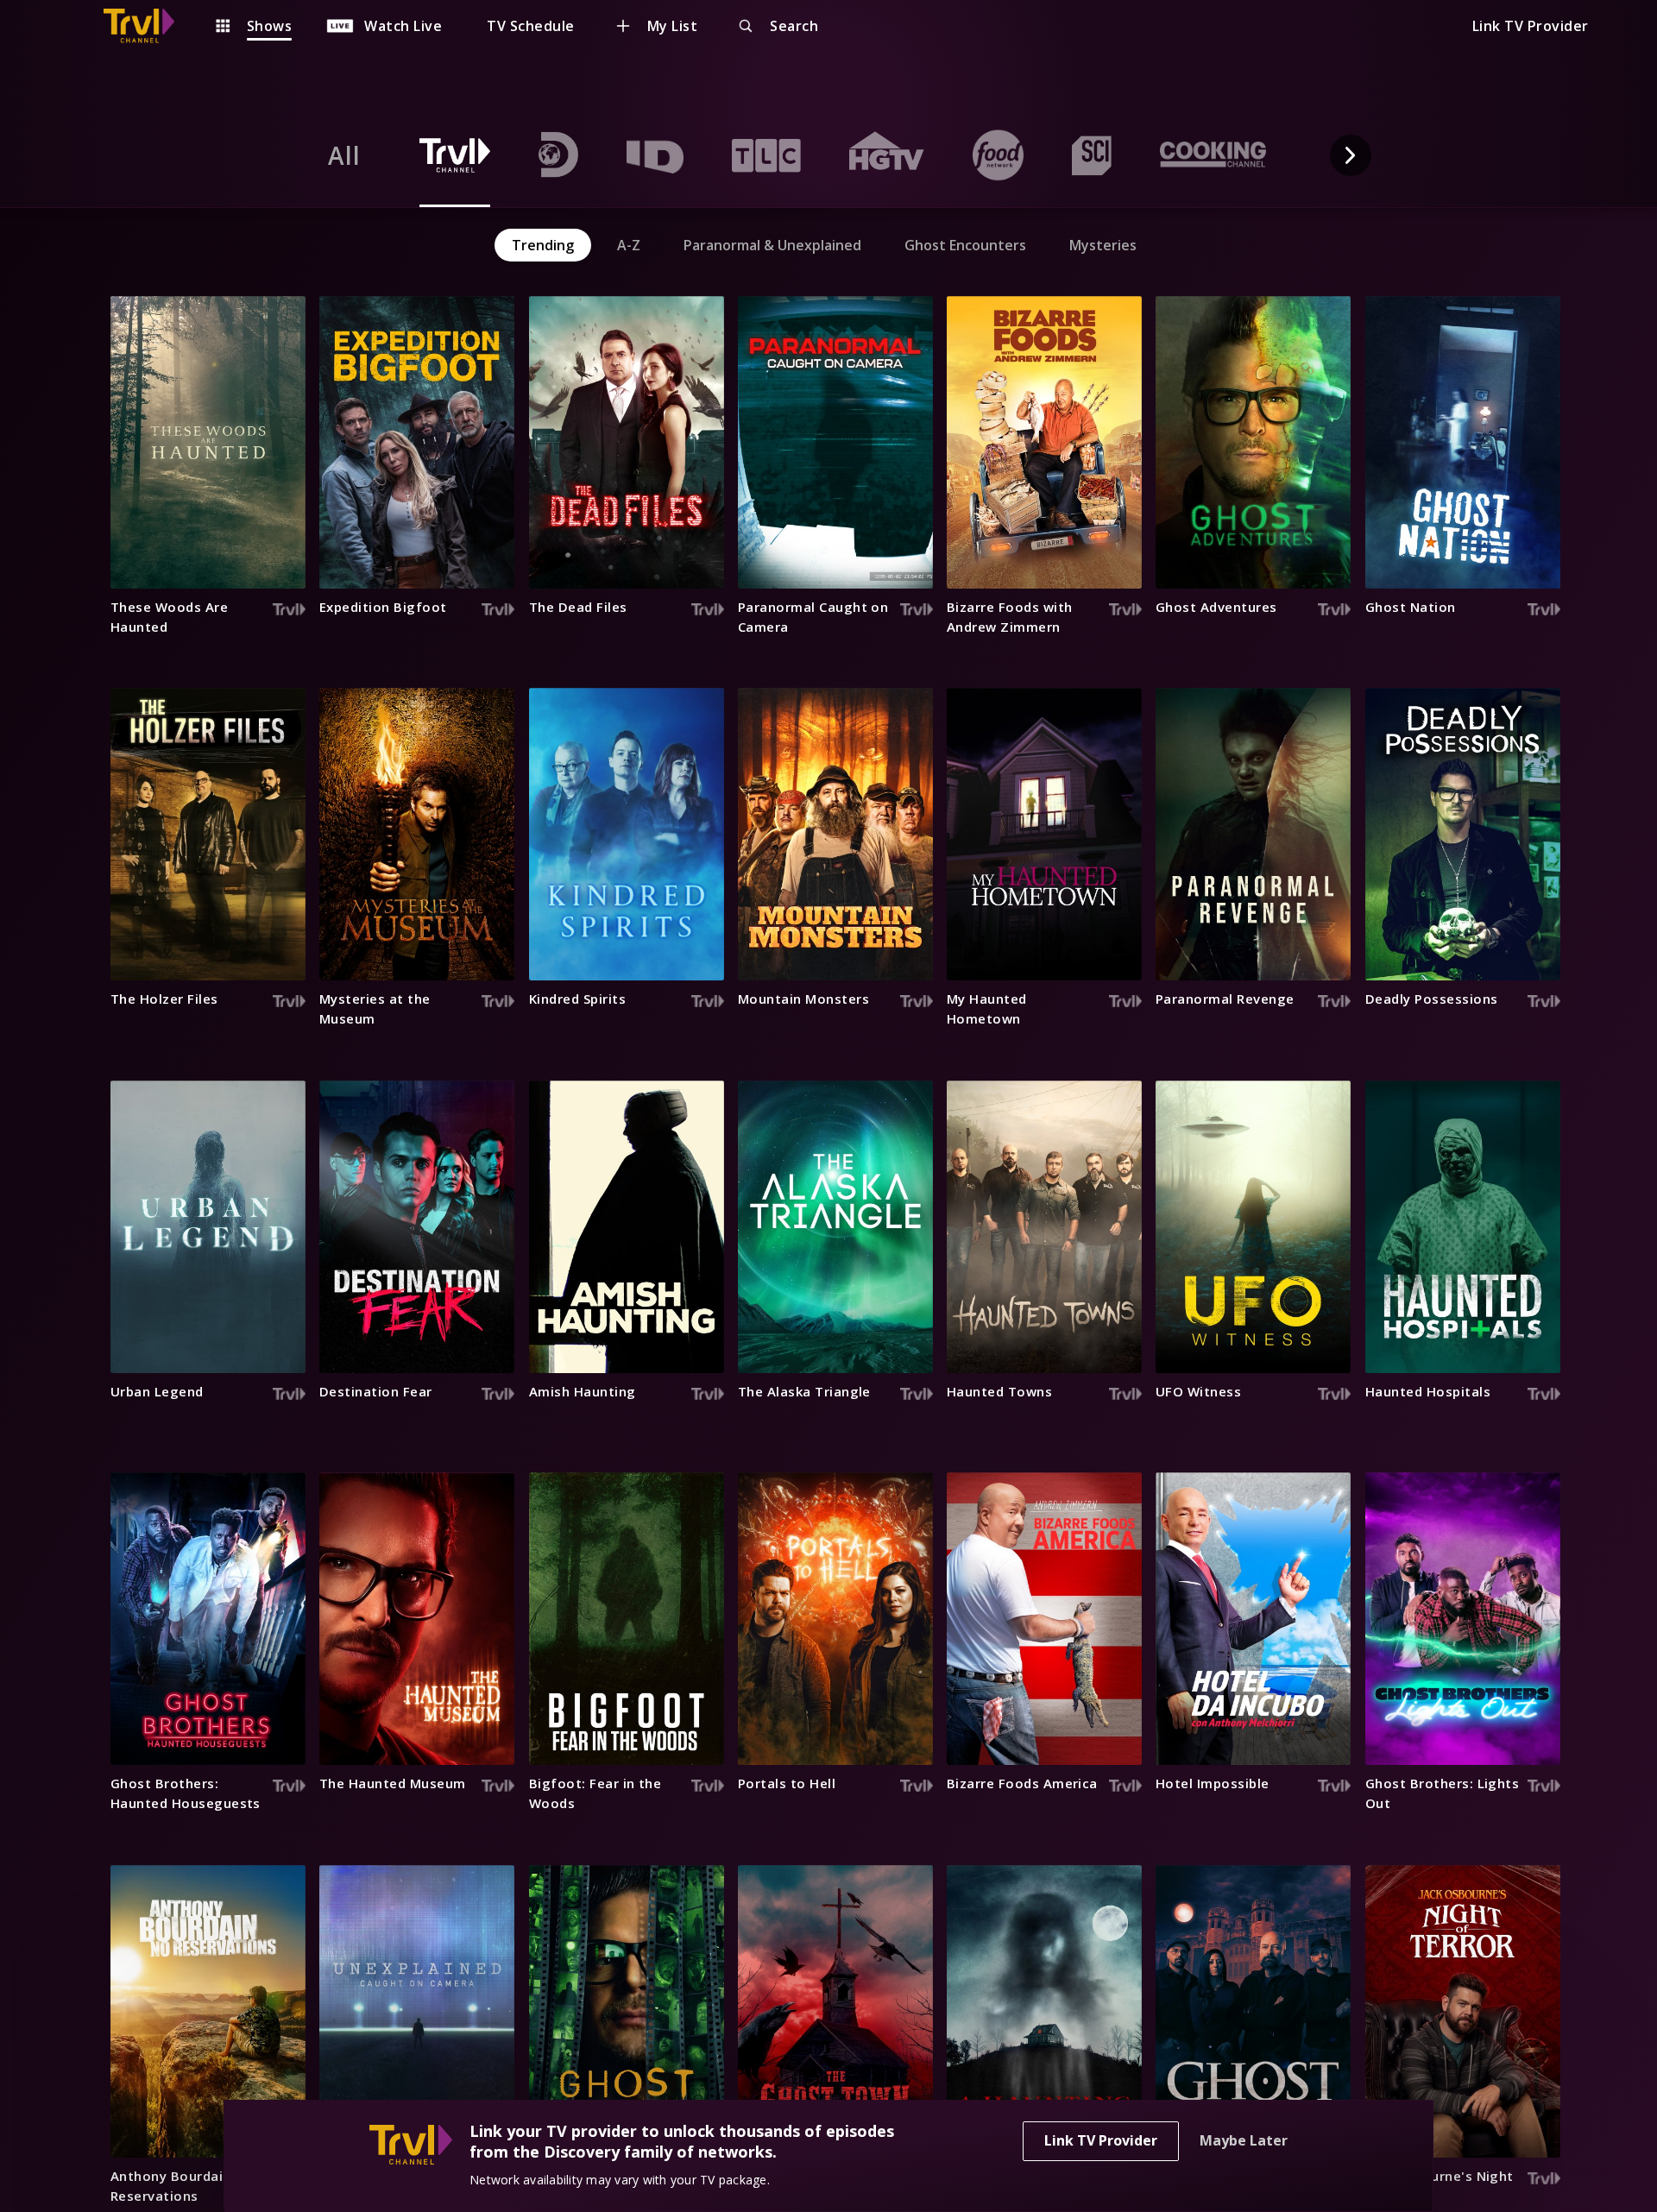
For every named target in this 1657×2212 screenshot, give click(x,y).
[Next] (1351, 155)
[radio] (344, 155)
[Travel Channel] (148, 26)
